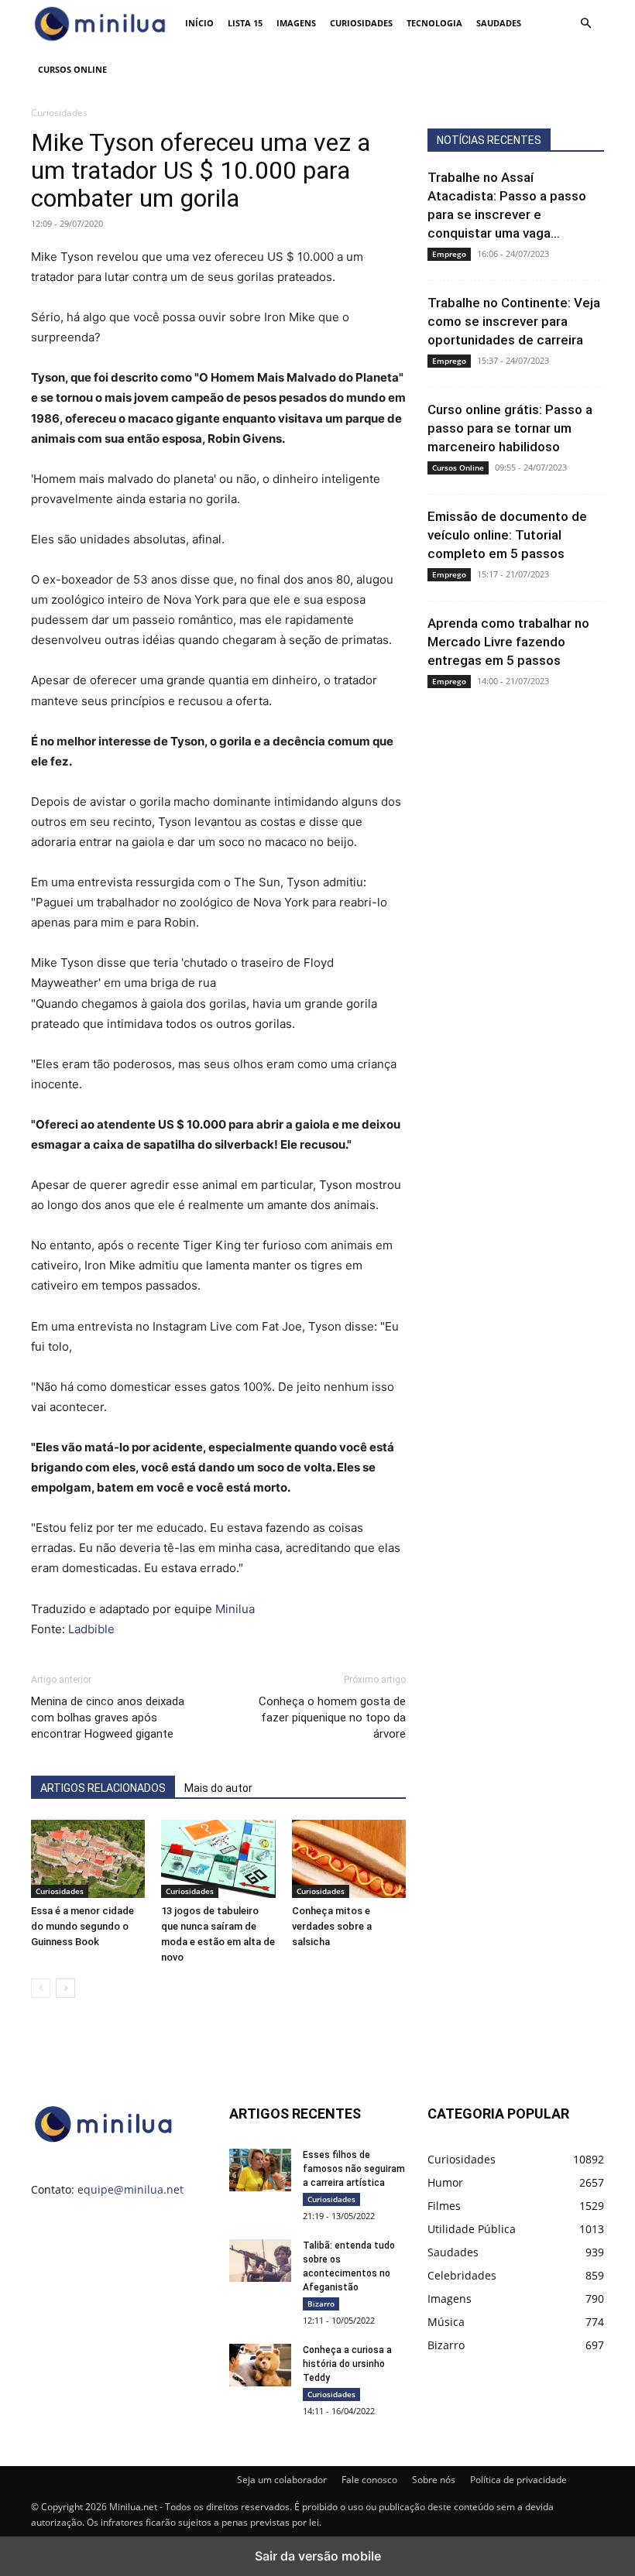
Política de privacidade (518, 2480)
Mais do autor (218, 1788)
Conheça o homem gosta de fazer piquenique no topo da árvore (332, 1718)
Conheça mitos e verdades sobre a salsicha (332, 1926)
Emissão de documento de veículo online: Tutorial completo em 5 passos (507, 535)
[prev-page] (41, 1988)
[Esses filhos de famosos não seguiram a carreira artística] (260, 2170)
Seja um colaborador (282, 2480)
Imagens (296, 23)
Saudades (499, 23)
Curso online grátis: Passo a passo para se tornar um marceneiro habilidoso (510, 428)
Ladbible (91, 1629)
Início (199, 23)
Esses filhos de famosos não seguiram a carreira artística (354, 2169)
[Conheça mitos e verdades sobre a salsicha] (349, 1859)
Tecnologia (434, 23)
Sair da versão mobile (318, 2556)
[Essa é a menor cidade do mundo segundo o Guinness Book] (88, 1859)
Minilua (235, 1609)
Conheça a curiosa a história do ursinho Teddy (347, 2364)
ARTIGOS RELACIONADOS (103, 1788)
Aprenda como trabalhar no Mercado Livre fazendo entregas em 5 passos (508, 642)
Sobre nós (434, 2480)
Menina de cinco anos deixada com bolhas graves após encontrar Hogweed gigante (108, 1718)
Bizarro (321, 2304)
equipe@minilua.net (130, 2189)
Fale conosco (369, 2480)
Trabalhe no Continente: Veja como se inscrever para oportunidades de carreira (514, 321)
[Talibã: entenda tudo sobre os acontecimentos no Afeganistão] (260, 2260)
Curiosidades (361, 23)
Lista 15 (245, 23)
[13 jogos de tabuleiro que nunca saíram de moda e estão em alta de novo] (218, 1859)
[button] (585, 24)
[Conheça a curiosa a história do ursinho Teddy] (260, 2365)
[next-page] (65, 1988)
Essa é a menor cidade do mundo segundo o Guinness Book (82, 1926)
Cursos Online (72, 69)
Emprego (449, 254)
